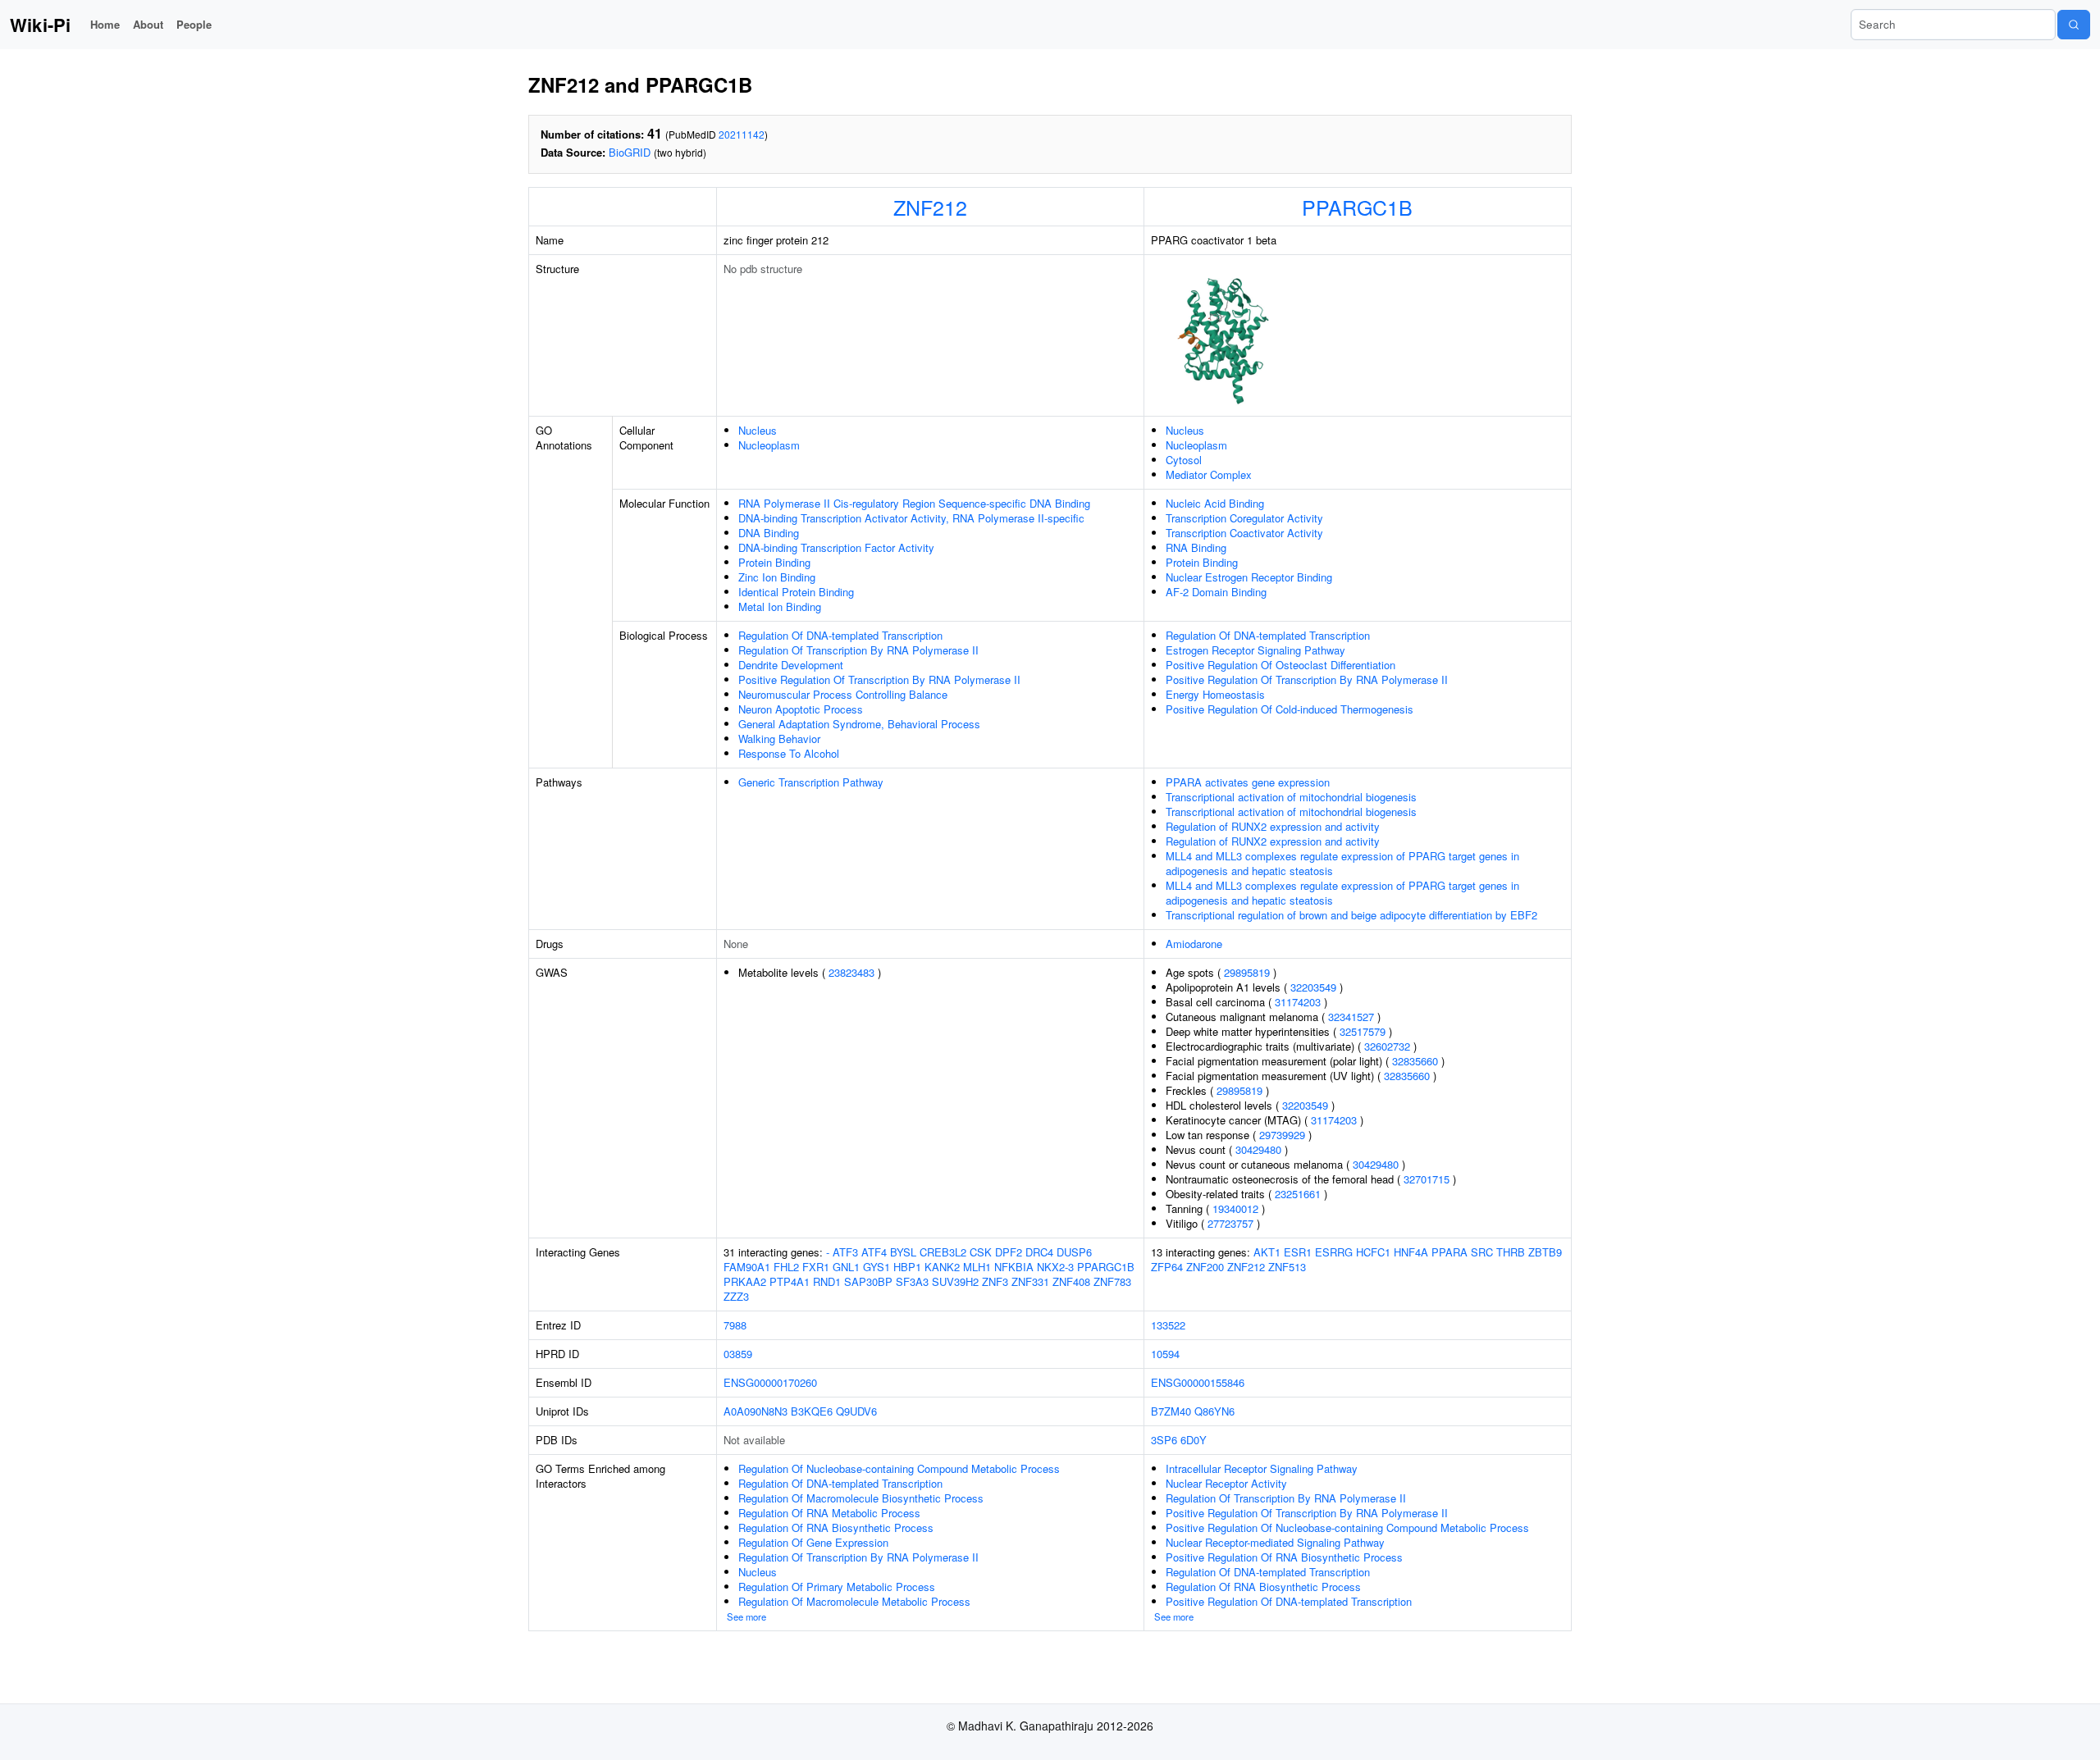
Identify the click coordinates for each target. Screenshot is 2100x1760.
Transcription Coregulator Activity (1244, 518)
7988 (735, 1325)
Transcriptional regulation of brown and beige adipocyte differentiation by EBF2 (1351, 915)
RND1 (827, 1281)
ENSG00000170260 (770, 1382)
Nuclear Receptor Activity (1226, 1483)
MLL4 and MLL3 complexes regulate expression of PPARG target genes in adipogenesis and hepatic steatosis (1342, 863)
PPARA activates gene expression (1248, 782)
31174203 (1298, 1002)
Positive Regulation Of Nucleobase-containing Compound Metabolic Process (1347, 1527)
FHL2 (786, 1267)
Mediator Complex (1209, 474)
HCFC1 (1373, 1252)
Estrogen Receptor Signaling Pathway (1255, 650)
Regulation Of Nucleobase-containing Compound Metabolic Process (899, 1468)
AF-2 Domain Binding (1216, 592)
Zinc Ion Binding (777, 577)
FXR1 (816, 1267)
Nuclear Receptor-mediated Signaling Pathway (1275, 1542)
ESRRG (1334, 1252)
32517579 (1363, 1031)
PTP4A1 (790, 1281)
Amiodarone (1194, 944)
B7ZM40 (1171, 1411)
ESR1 (1298, 1252)
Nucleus (758, 430)
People (194, 24)
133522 (1168, 1325)
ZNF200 (1205, 1267)
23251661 (1298, 1194)
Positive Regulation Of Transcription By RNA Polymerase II (879, 679)
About (148, 24)
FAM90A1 (747, 1267)
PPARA (1449, 1252)
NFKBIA (1014, 1267)
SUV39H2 (955, 1281)
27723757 (1230, 1223)
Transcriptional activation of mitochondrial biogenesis (1291, 797)
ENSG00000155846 (1198, 1382)
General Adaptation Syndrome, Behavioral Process (859, 724)
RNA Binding (1196, 547)
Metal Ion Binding (780, 606)
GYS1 (877, 1267)
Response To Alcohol (789, 753)
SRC (1482, 1252)
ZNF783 (1112, 1281)
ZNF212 (930, 207)
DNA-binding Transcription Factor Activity (836, 547)
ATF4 (874, 1252)
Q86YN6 (1214, 1411)
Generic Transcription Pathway (811, 782)
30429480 (1258, 1149)
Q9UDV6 (856, 1411)
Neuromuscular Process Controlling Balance (843, 694)
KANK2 (942, 1267)
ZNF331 (1030, 1281)
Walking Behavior (779, 739)
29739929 (1282, 1135)
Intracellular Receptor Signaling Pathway (1262, 1468)
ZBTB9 (1545, 1252)
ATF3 (845, 1252)
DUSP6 (1074, 1252)
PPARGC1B (1357, 207)
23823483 (851, 972)
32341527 (1351, 1017)
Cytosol (1184, 460)
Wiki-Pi (40, 25)
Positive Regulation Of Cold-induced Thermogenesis (1290, 709)
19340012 (1235, 1208)
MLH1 (977, 1267)
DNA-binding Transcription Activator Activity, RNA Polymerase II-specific (911, 518)
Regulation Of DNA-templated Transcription (840, 635)
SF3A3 (912, 1281)
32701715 (1427, 1179)
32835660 (1415, 1061)
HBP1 (907, 1267)
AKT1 (1267, 1252)
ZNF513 (1287, 1267)
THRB (1511, 1252)
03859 (738, 1354)
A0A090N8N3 (756, 1411)
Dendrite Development (791, 665)
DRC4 (1039, 1252)
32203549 (1313, 987)
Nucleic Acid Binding (1215, 503)
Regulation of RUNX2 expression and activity (1273, 826)
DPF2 (1009, 1252)
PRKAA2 (745, 1281)
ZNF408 (1071, 1281)
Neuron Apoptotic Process (801, 709)
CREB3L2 (943, 1252)
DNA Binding (769, 533)
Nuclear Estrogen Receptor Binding (1249, 577)
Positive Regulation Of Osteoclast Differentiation (1281, 665)
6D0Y (1194, 1440)
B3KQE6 (812, 1411)
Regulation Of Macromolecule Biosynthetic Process (861, 1498)
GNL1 (846, 1267)
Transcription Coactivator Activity (1244, 533)
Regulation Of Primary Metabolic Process (837, 1587)
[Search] (2074, 25)
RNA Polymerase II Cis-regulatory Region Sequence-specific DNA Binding (914, 503)
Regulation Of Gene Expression (813, 1542)
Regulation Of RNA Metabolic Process (829, 1513)
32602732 (1387, 1046)
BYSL (903, 1252)
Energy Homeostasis (1215, 694)
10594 (1165, 1354)
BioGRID (630, 152)
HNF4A (1411, 1252)
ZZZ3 (736, 1296)
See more (746, 1616)
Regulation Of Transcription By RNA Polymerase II (858, 650)
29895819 (1247, 972)
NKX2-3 (1055, 1267)
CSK (981, 1252)
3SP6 (1164, 1440)
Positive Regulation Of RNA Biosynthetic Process (1284, 1557)
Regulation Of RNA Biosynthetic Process (836, 1527)
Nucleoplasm (769, 445)
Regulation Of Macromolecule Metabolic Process (854, 1601)
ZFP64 (1167, 1267)
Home (105, 24)
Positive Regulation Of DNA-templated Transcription (1289, 1601)
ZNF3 (995, 1281)
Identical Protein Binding (796, 592)
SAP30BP (868, 1281)
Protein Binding (774, 562)
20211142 (742, 134)
